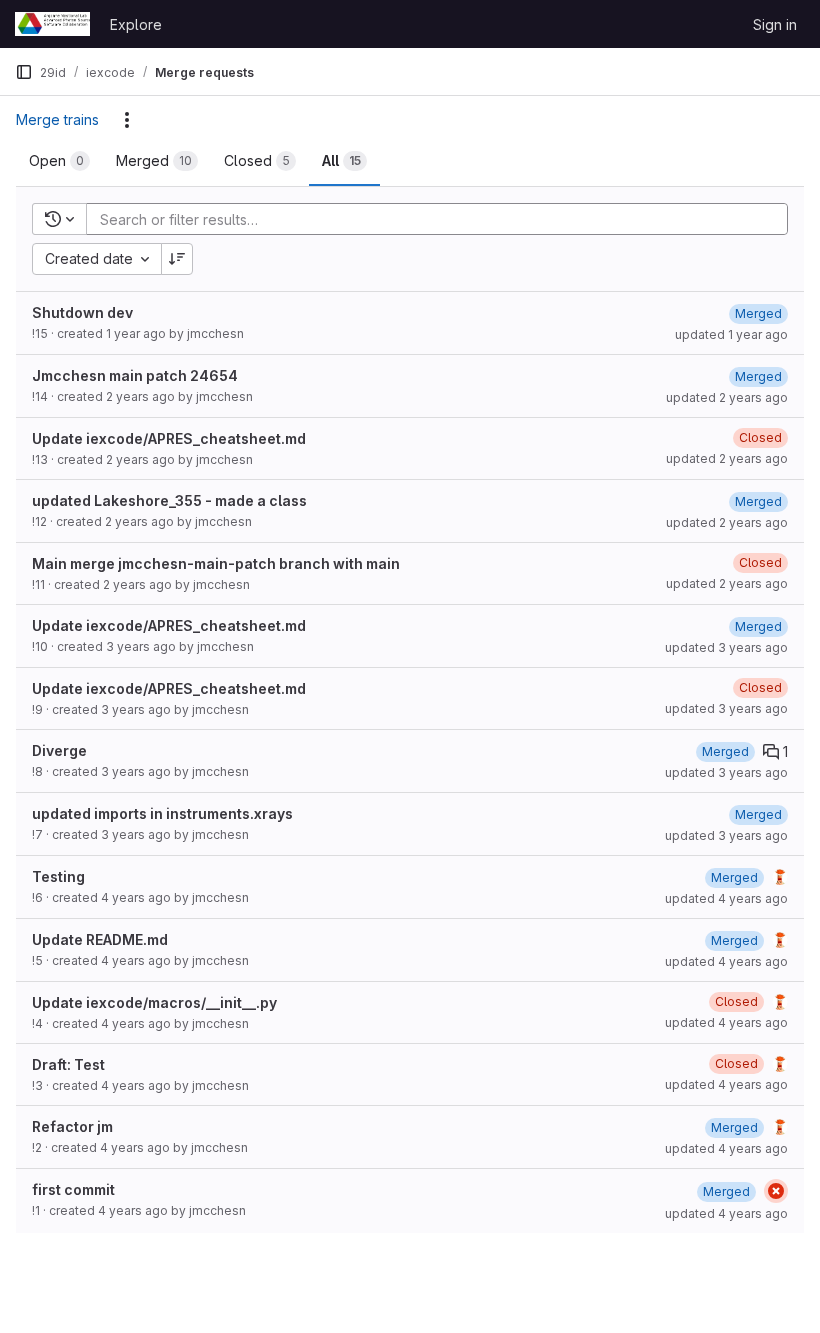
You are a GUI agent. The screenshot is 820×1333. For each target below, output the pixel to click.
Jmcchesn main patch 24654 (135, 375)
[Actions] (127, 120)
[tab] (59, 161)
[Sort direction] (177, 259)
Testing (58, 876)
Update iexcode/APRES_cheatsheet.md (169, 438)
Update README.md (100, 939)
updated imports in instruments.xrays (162, 813)
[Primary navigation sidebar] (24, 72)
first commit (73, 1189)
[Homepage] (52, 24)
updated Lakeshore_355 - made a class (169, 500)
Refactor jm (72, 1126)
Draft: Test (68, 1064)
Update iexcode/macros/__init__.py (154, 1002)
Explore (136, 24)
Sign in (775, 24)
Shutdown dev (82, 312)
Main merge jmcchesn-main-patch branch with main (216, 563)
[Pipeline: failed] (776, 1191)
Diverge (59, 750)
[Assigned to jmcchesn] (780, 877)
